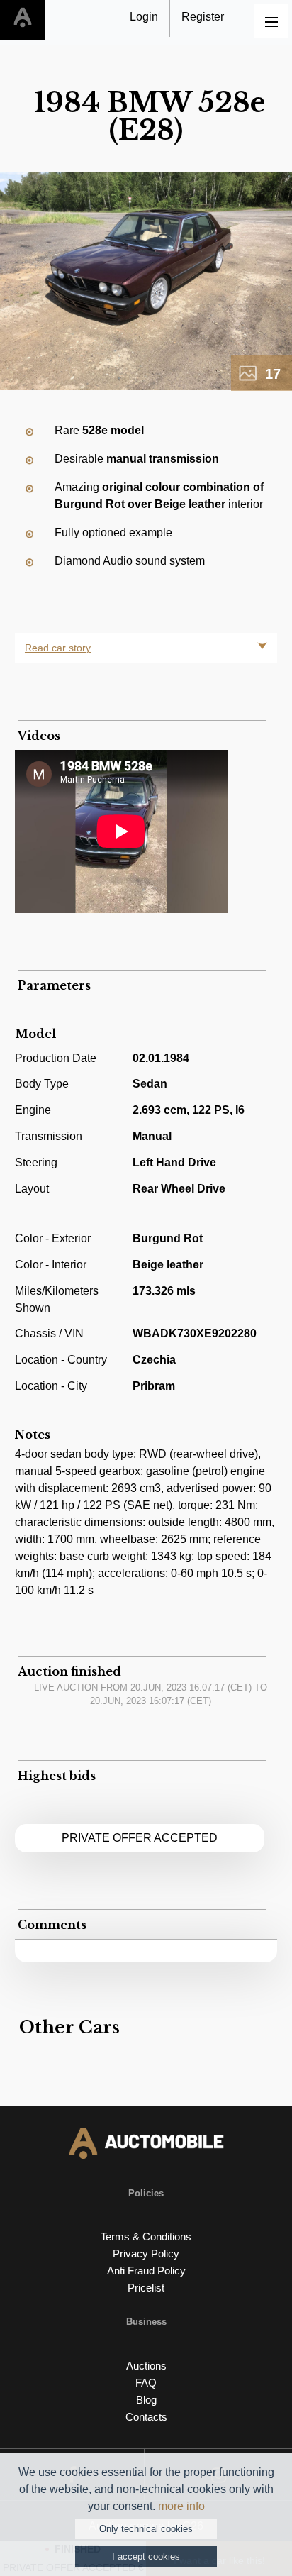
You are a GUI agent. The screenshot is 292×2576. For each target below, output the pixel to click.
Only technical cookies (146, 2529)
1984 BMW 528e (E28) (150, 116)
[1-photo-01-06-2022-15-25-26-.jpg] (146, 281)
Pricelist (146, 2288)
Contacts (146, 2417)
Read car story (58, 648)
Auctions (146, 2366)
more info (181, 2506)
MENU (271, 21)
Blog (146, 2400)
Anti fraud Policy (146, 2271)
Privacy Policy (146, 2254)
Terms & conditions (146, 2237)
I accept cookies (146, 2556)
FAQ (146, 2383)
